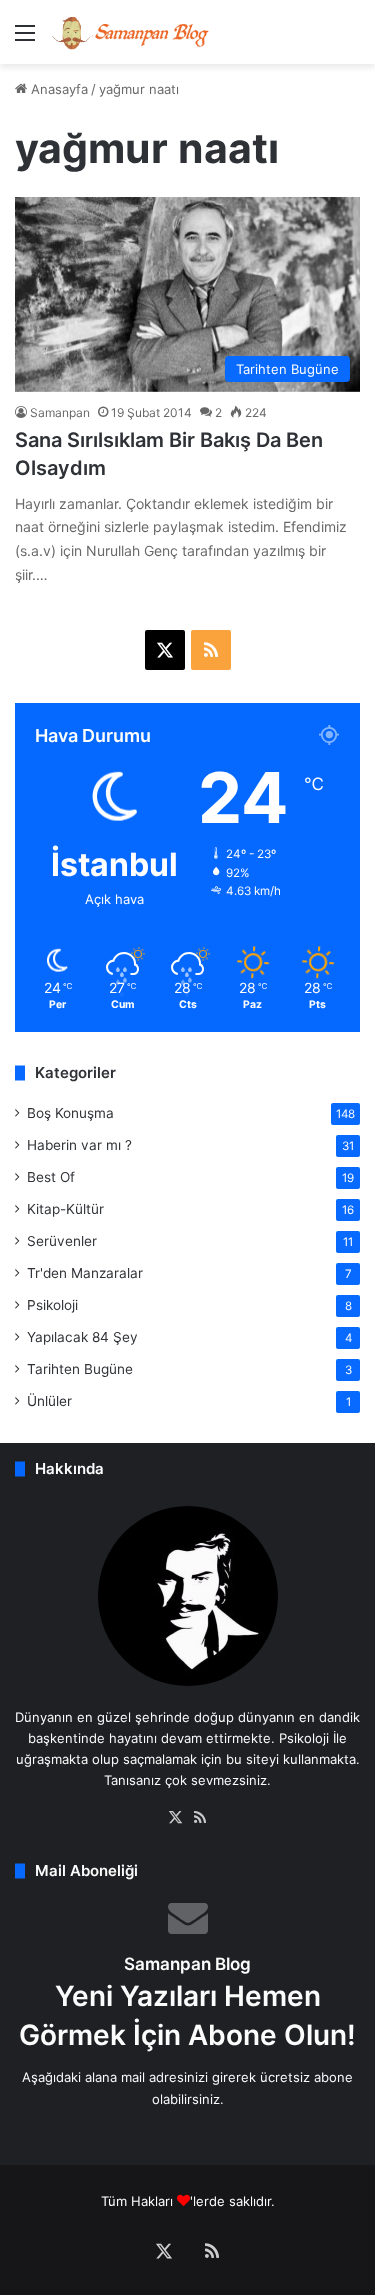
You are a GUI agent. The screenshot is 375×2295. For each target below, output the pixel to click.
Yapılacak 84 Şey (82, 1337)
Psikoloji (52, 1305)
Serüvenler (62, 1241)
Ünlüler (49, 1401)
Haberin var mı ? (79, 1145)
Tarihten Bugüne (80, 1369)
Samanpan (60, 412)
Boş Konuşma (70, 1113)
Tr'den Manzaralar (85, 1273)
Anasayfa (57, 89)
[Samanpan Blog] (130, 32)
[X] (176, 1818)
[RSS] (200, 1818)
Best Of (51, 1177)
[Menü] (25, 39)
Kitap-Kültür (65, 1209)
